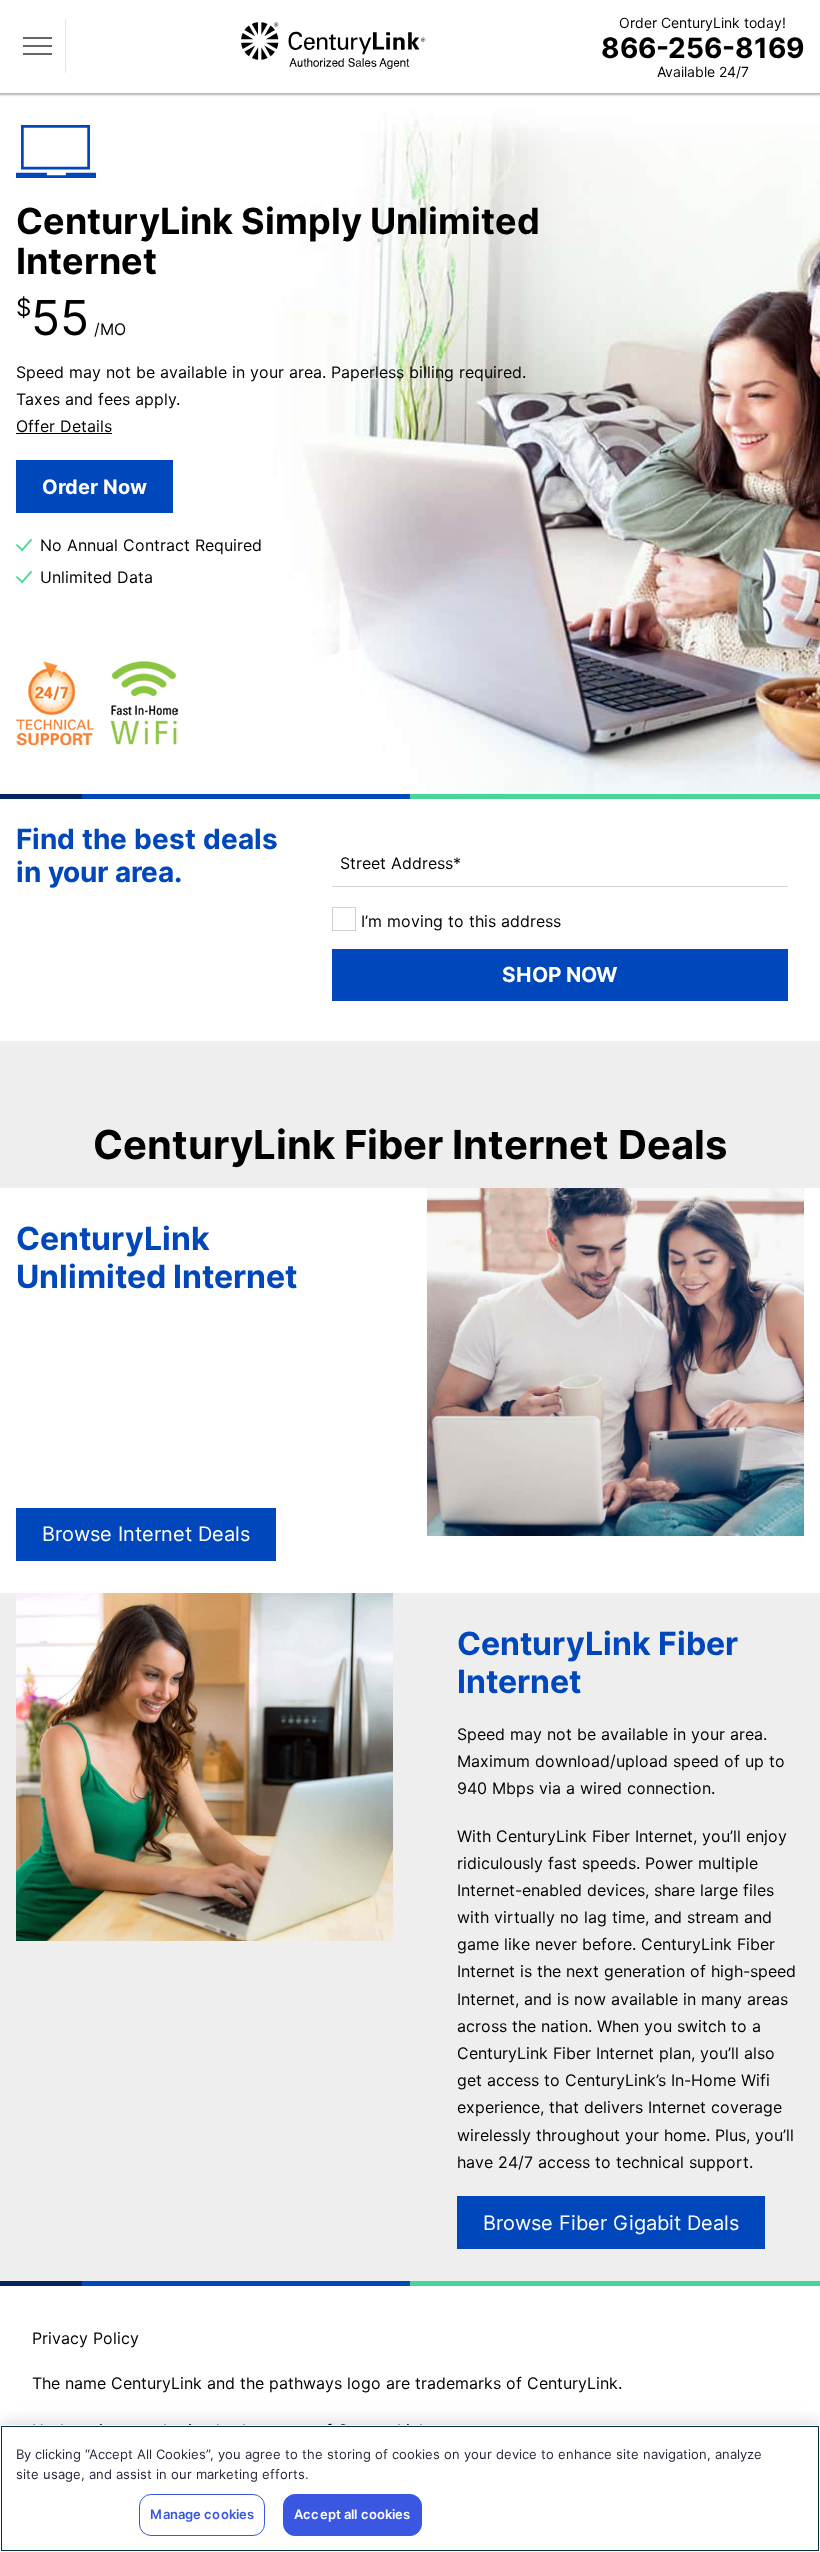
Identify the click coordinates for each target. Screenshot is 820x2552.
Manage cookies (202, 2514)
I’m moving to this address (458, 921)
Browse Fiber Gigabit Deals (611, 2223)
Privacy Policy (85, 2338)
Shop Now (560, 974)
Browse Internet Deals (146, 1534)
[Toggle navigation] (41, 46)
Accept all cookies (352, 2514)
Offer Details (64, 426)
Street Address (400, 863)
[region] (410, 2488)
